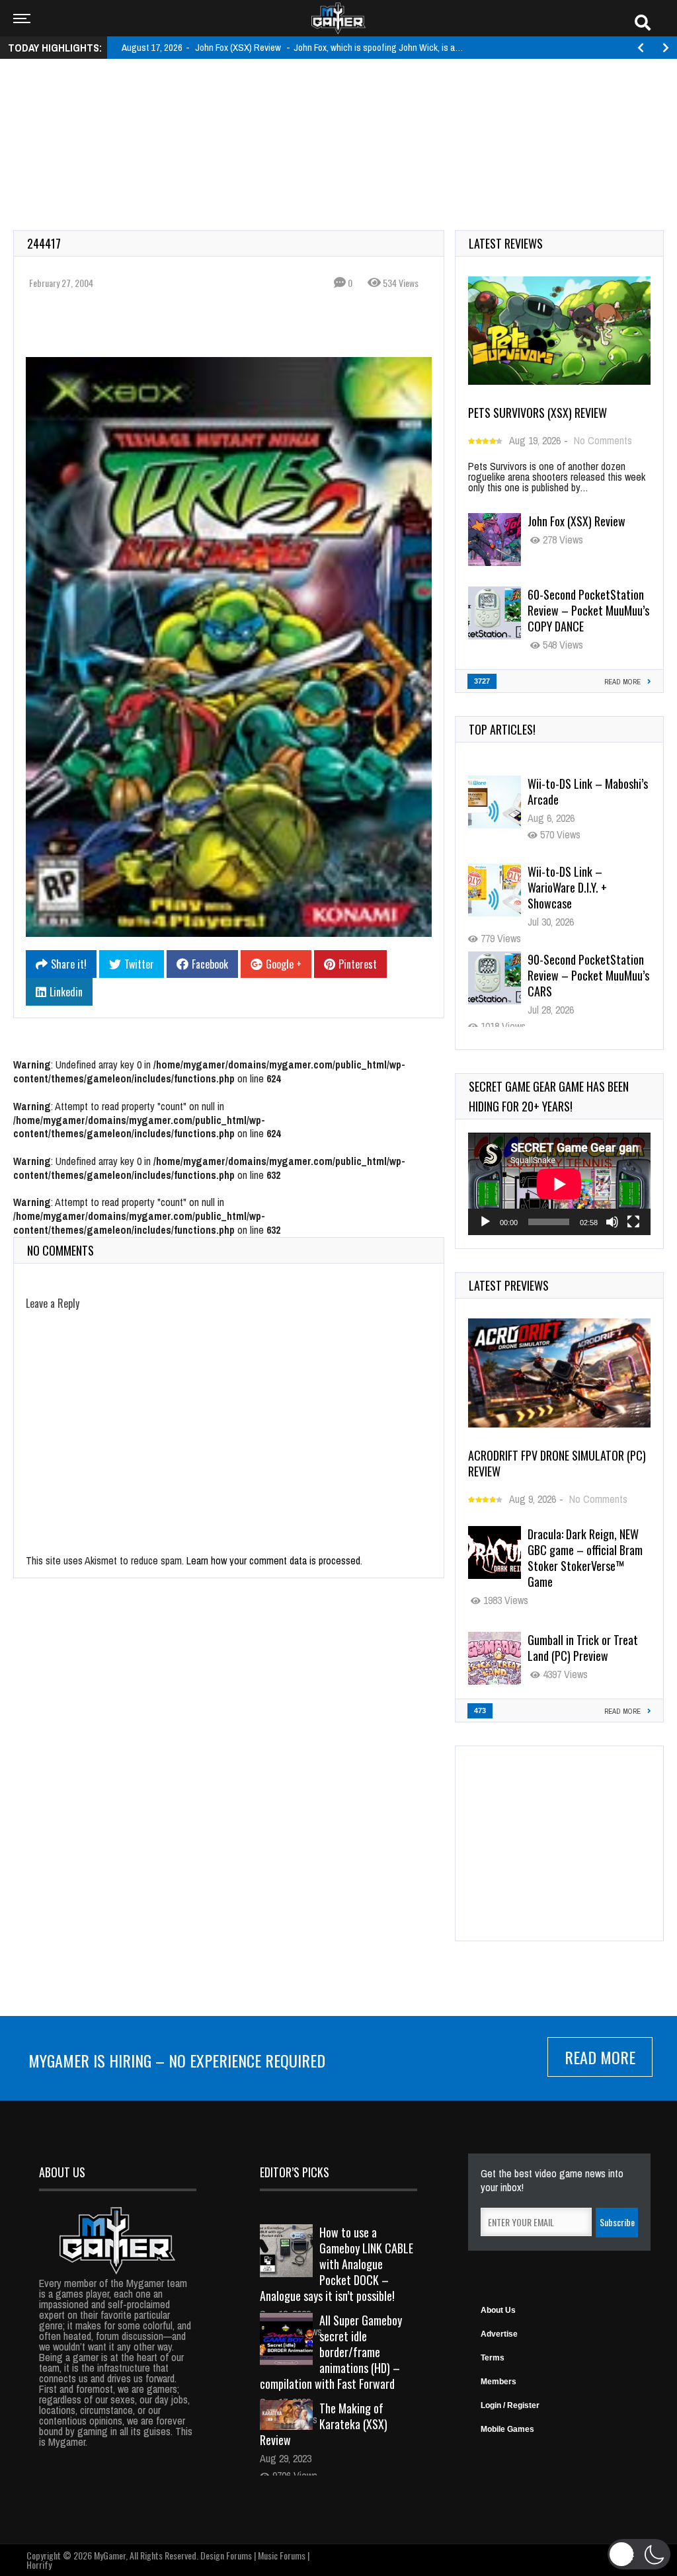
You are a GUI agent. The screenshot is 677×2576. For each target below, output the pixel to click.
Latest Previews (509, 1285)
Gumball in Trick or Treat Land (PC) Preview (583, 1648)
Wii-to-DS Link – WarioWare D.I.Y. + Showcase (567, 887)
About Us (498, 2310)
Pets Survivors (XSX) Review (538, 413)
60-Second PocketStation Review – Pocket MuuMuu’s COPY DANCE (588, 610)
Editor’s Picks (295, 2172)
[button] (639, 2554)
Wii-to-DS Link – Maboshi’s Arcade (588, 791)
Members (498, 2382)
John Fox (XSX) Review (577, 521)
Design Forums (226, 2555)
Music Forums (282, 2555)
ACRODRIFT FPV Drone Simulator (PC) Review (557, 1463)
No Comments (603, 440)
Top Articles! (502, 729)
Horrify (39, 2564)
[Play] (485, 1222)
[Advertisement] (338, 110)
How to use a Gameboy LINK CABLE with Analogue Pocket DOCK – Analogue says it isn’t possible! (337, 2264)
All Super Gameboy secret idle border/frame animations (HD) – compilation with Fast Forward (331, 2352)
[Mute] (612, 1222)
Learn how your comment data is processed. (274, 1560)
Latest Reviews (506, 243)
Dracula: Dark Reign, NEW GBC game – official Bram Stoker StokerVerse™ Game (585, 1558)
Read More (600, 2057)
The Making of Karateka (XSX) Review (324, 2424)
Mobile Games (507, 2429)
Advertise (499, 2334)
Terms (493, 2358)
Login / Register (510, 2405)
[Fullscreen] (633, 1222)
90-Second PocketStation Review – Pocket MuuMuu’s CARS (588, 975)
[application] (559, 1184)
